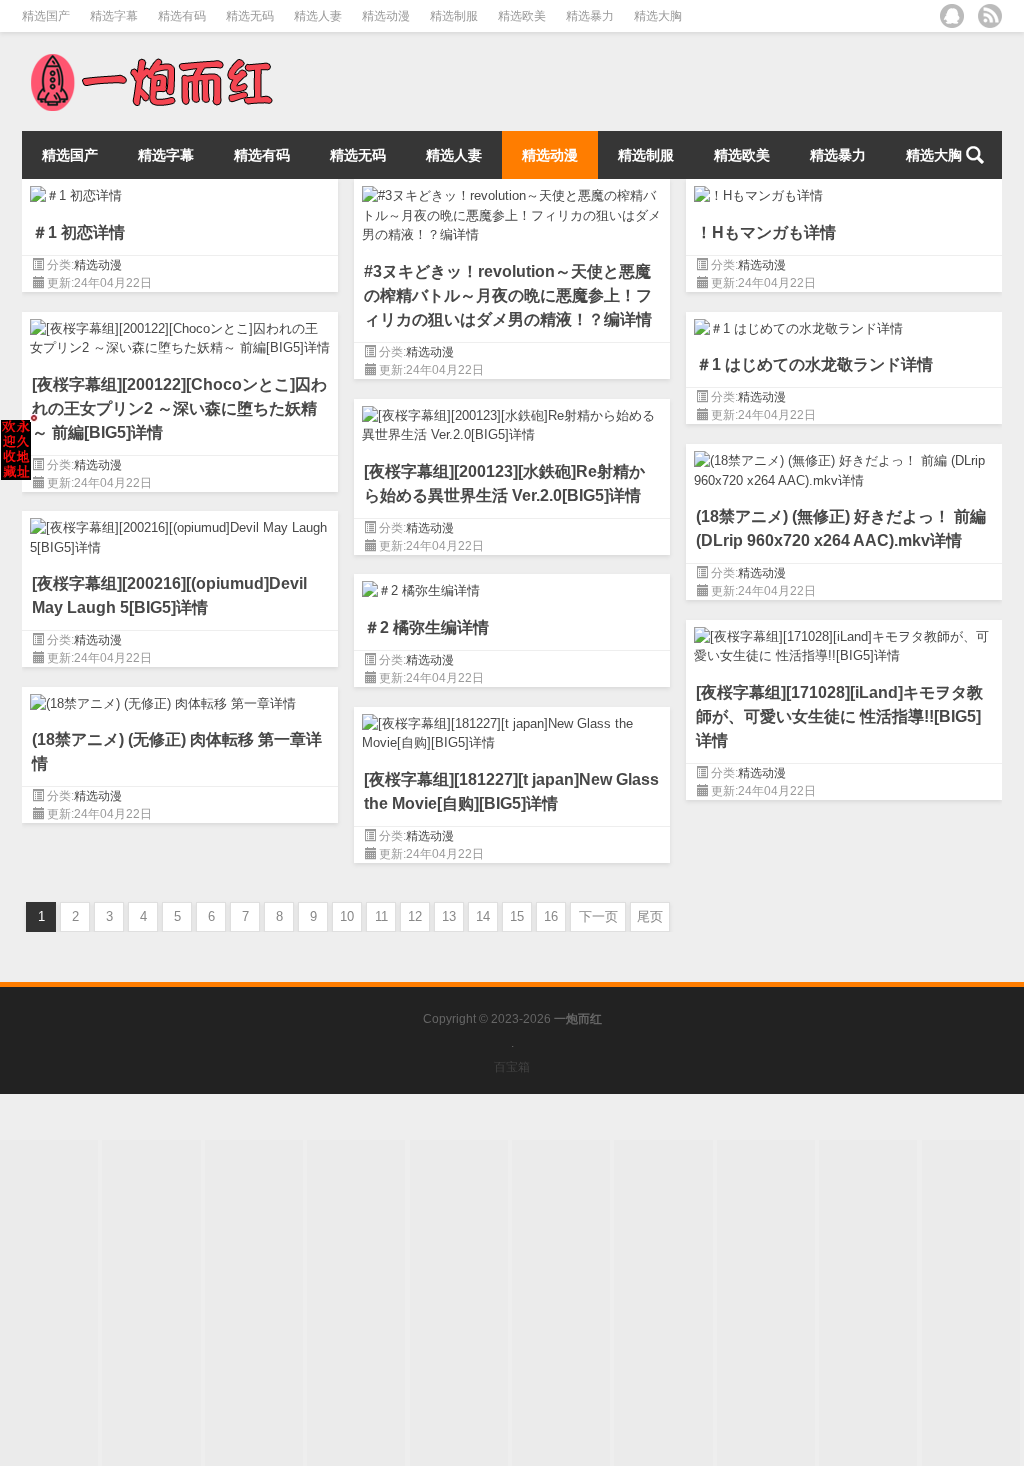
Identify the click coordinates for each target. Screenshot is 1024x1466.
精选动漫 (386, 16)
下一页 (598, 916)
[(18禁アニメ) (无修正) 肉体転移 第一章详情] (180, 700)
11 (381, 916)
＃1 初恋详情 (78, 232)
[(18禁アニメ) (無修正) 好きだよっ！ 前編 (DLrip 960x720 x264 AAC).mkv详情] (844, 467)
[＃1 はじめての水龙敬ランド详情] (844, 325)
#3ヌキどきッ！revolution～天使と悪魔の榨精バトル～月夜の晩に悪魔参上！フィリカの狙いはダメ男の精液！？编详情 (508, 295)
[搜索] (975, 155)
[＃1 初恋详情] (180, 192)
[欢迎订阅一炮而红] (990, 16)
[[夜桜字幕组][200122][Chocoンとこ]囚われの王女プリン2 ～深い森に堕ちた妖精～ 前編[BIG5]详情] (180, 335)
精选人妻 (318, 16)
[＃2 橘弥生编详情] (512, 587)
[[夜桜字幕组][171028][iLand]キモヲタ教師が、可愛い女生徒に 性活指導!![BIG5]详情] (844, 643)
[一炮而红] (150, 58)
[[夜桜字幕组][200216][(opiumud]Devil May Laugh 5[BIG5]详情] (180, 534)
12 (415, 916)
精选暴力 (590, 16)
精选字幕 (114, 16)
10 (347, 916)
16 (551, 916)
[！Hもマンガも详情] (844, 192)
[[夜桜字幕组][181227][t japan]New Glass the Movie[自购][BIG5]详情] (512, 730)
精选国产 (46, 16)
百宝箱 (512, 1067)
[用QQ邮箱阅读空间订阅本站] (952, 16)
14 (483, 916)
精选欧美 (522, 16)
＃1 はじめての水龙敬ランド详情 (814, 364)
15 (517, 916)
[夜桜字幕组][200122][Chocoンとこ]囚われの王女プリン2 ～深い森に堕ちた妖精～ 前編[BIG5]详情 (179, 408)
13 (449, 916)
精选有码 (182, 16)
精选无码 (250, 16)
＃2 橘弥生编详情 (426, 627)
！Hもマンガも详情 (766, 232)
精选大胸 (658, 16)
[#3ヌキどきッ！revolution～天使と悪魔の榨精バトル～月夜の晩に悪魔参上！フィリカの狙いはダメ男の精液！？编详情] (512, 212)
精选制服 (454, 16)
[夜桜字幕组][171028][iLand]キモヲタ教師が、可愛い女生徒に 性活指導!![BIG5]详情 (839, 716)
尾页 (650, 916)
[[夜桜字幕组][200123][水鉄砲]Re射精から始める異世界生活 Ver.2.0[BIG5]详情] (512, 422)
